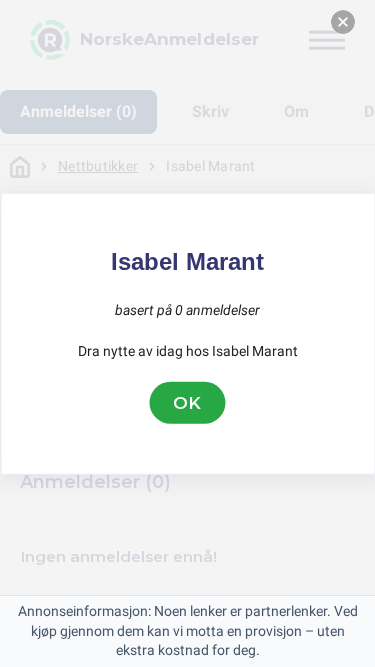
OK (188, 402)
